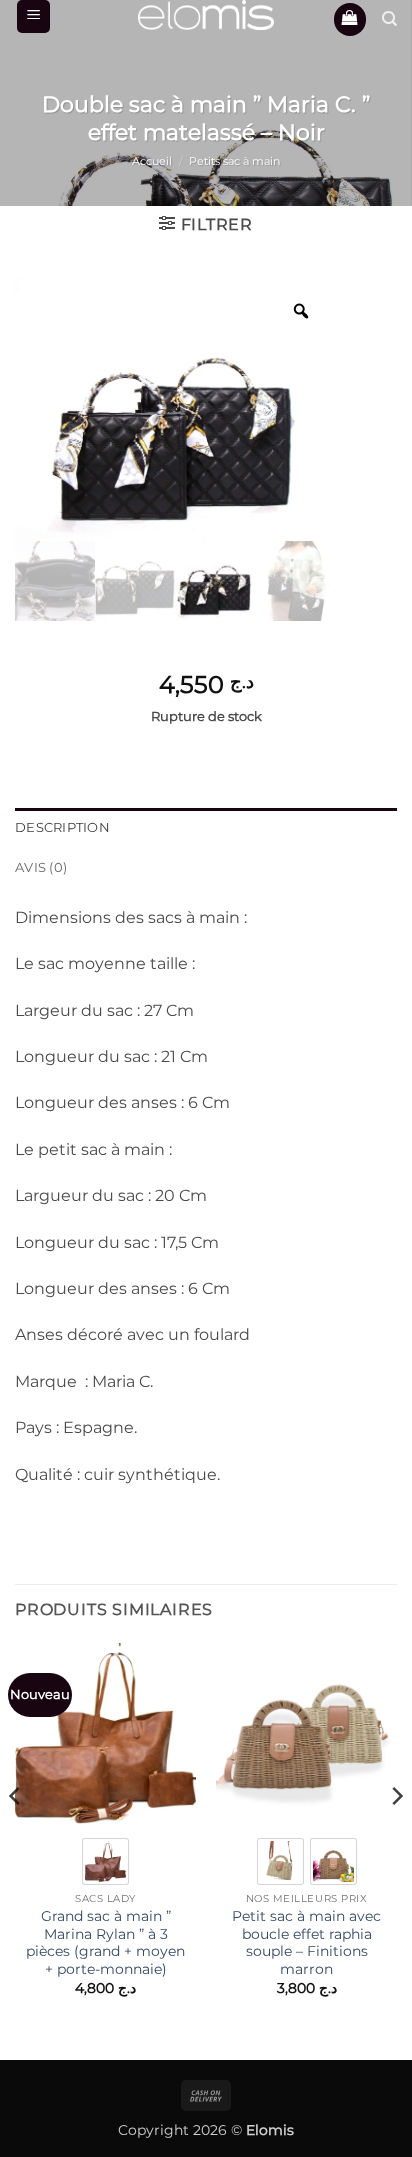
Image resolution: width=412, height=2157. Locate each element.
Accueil (152, 161)
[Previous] (16, 1837)
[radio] (105, 1861)
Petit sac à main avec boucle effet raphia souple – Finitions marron (306, 1942)
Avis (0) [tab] (41, 867)
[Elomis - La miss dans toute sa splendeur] (206, 15)
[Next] (396, 1837)
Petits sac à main (234, 161)
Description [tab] (62, 827)
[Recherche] (389, 19)
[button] (33, 16)
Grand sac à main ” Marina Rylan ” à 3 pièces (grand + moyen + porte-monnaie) (105, 1942)
